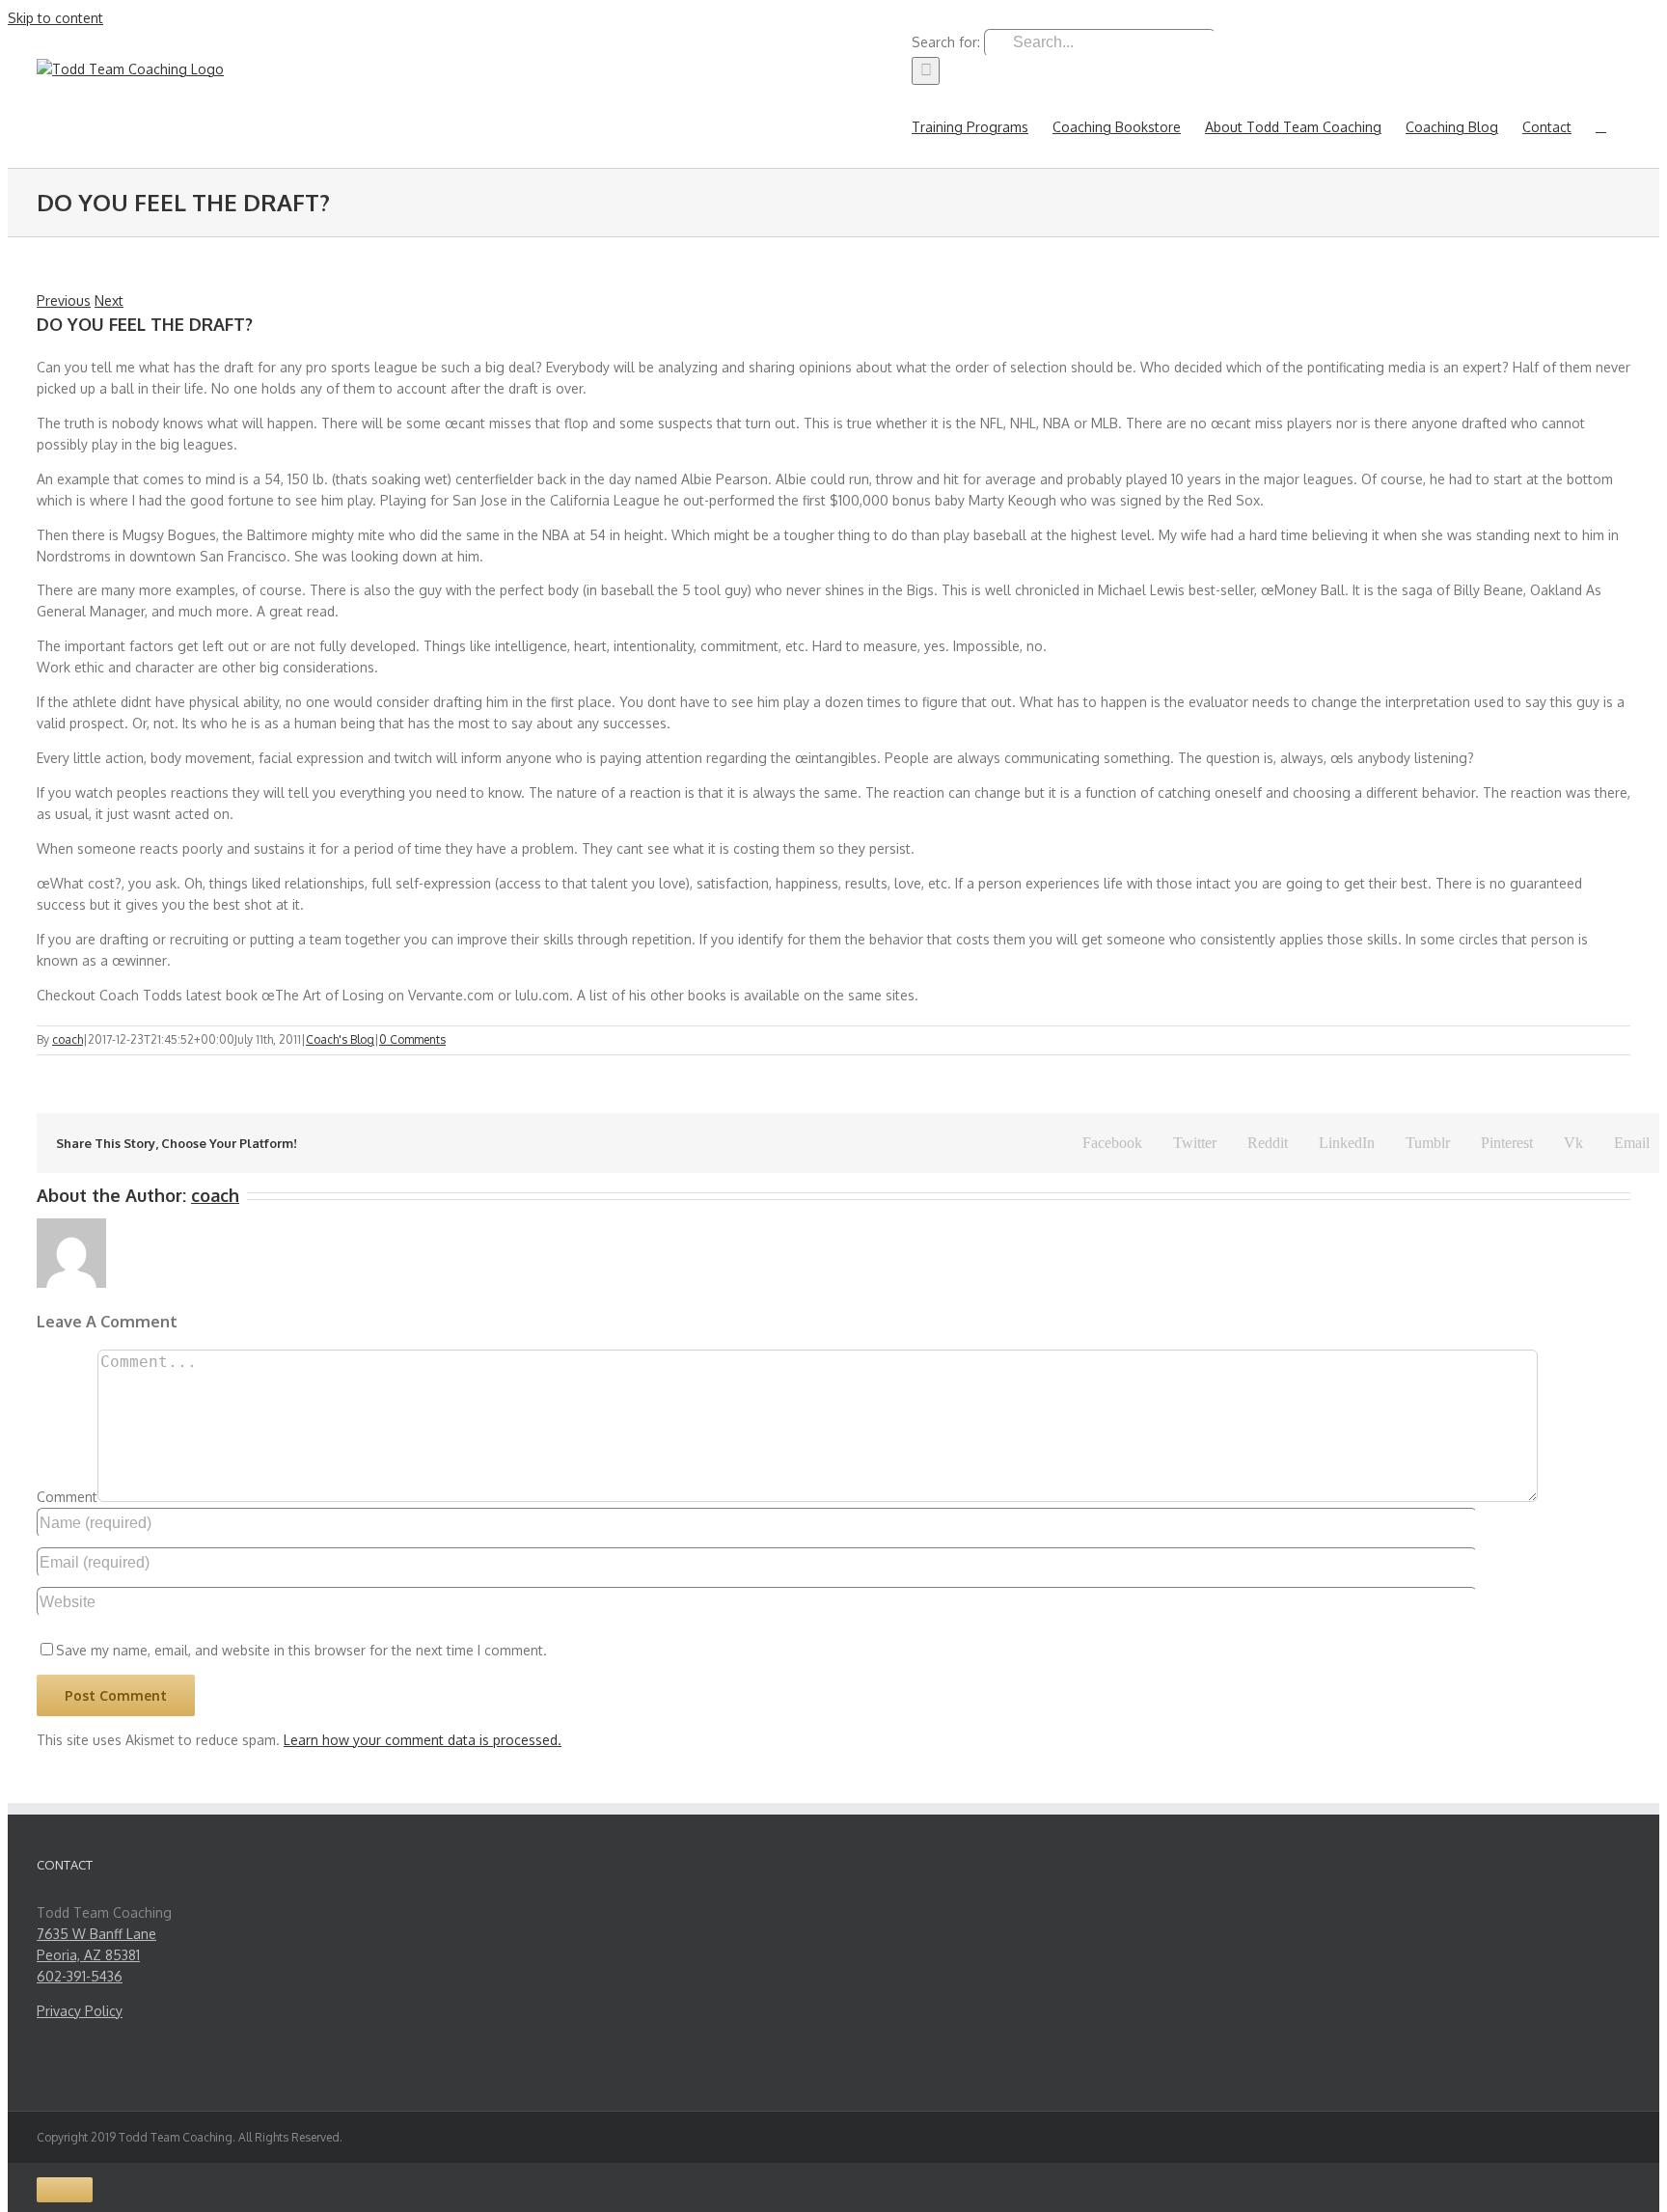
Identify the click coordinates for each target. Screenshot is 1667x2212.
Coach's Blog (340, 1039)
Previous (64, 300)
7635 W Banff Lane (96, 1934)
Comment (67, 1497)
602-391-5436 (80, 1976)
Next (109, 300)
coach (68, 1039)
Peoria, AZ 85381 (88, 1955)
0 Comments (412, 1039)
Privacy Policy (80, 2011)
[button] (1601, 126)
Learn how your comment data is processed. (423, 1740)
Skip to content (55, 18)
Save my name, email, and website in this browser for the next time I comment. (301, 1650)
